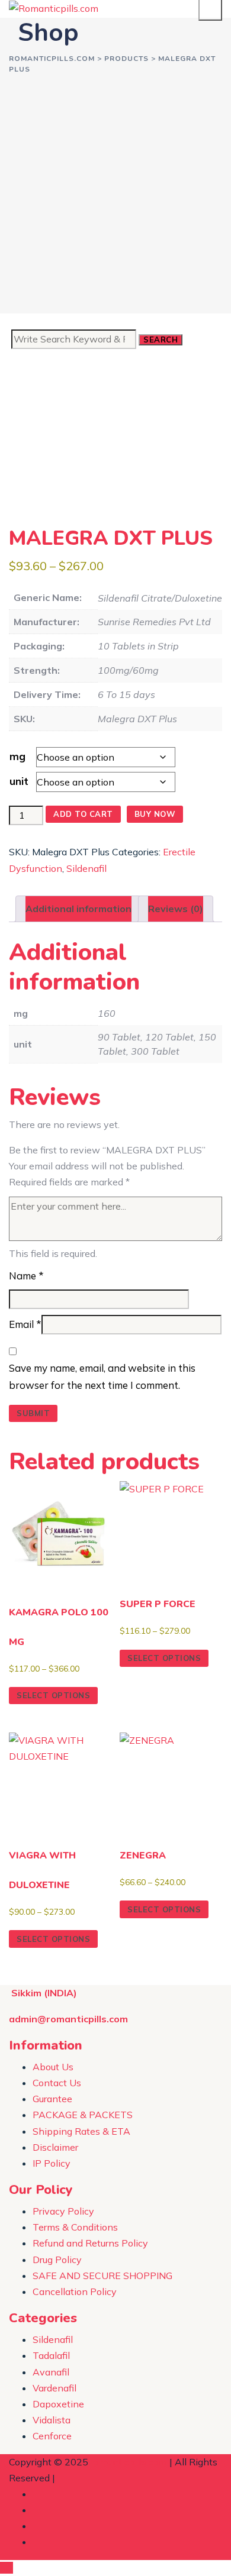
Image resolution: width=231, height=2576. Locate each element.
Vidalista (52, 2420)
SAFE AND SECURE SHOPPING (102, 2276)
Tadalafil (51, 2355)
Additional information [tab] (78, 909)
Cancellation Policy (75, 2291)
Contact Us (57, 2083)
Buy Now (155, 814)
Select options (53, 1695)
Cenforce (52, 2436)
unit (19, 781)
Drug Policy (57, 2260)
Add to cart (83, 814)
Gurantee (52, 2099)
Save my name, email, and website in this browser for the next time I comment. (102, 1376)
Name (26, 1276)
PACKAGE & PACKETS (83, 2115)
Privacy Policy (63, 2211)
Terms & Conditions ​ (76, 2227)
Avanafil (51, 2372)
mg (17, 756)
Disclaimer (55, 2147)
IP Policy (52, 2163)
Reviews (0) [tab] (176, 909)
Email (25, 1324)
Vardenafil (54, 2388)
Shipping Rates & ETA (81, 2131)
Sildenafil (86, 868)
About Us (53, 2067)
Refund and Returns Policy (90, 2243)
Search (161, 340)
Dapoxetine (58, 2404)
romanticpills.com (129, 2462)
